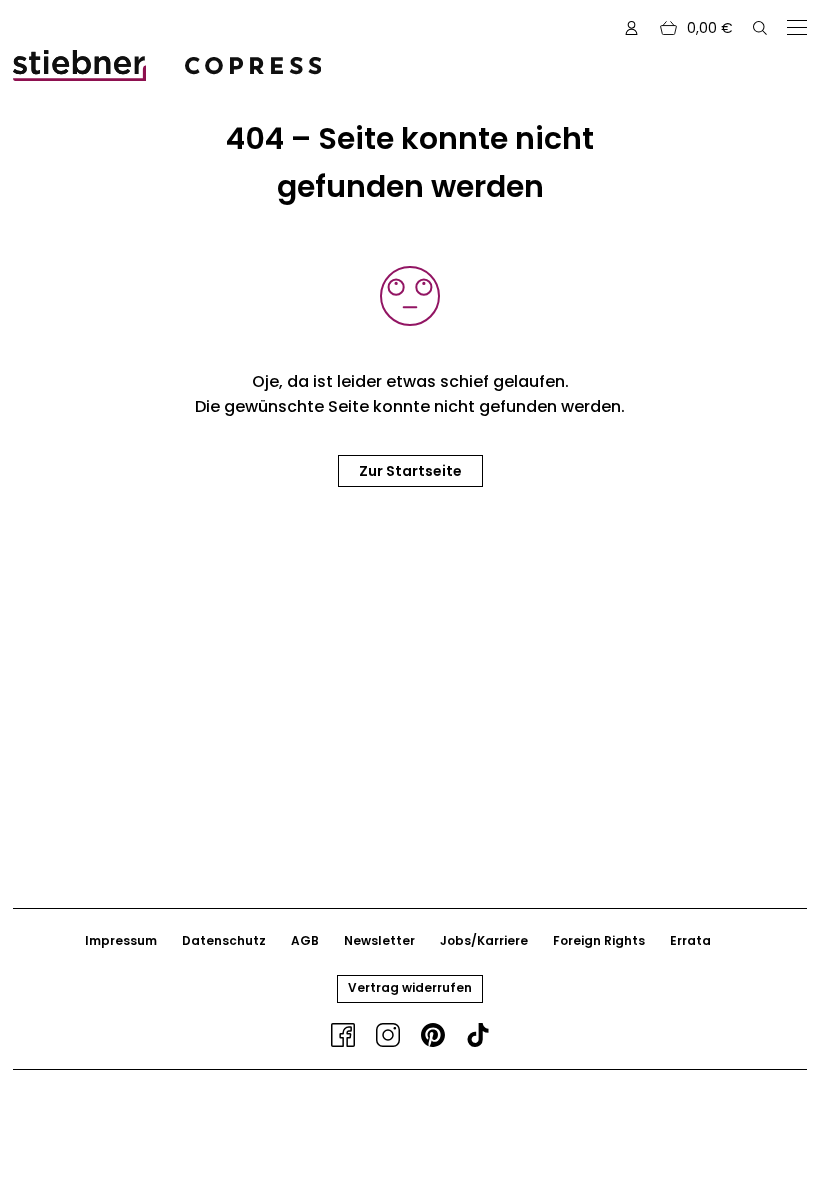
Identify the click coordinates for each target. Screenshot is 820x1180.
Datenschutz (224, 940)
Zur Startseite (410, 471)
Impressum (121, 940)
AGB (305, 940)
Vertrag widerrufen (410, 987)
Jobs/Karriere (484, 940)
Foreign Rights (599, 940)
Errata (690, 940)
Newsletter (379, 940)
